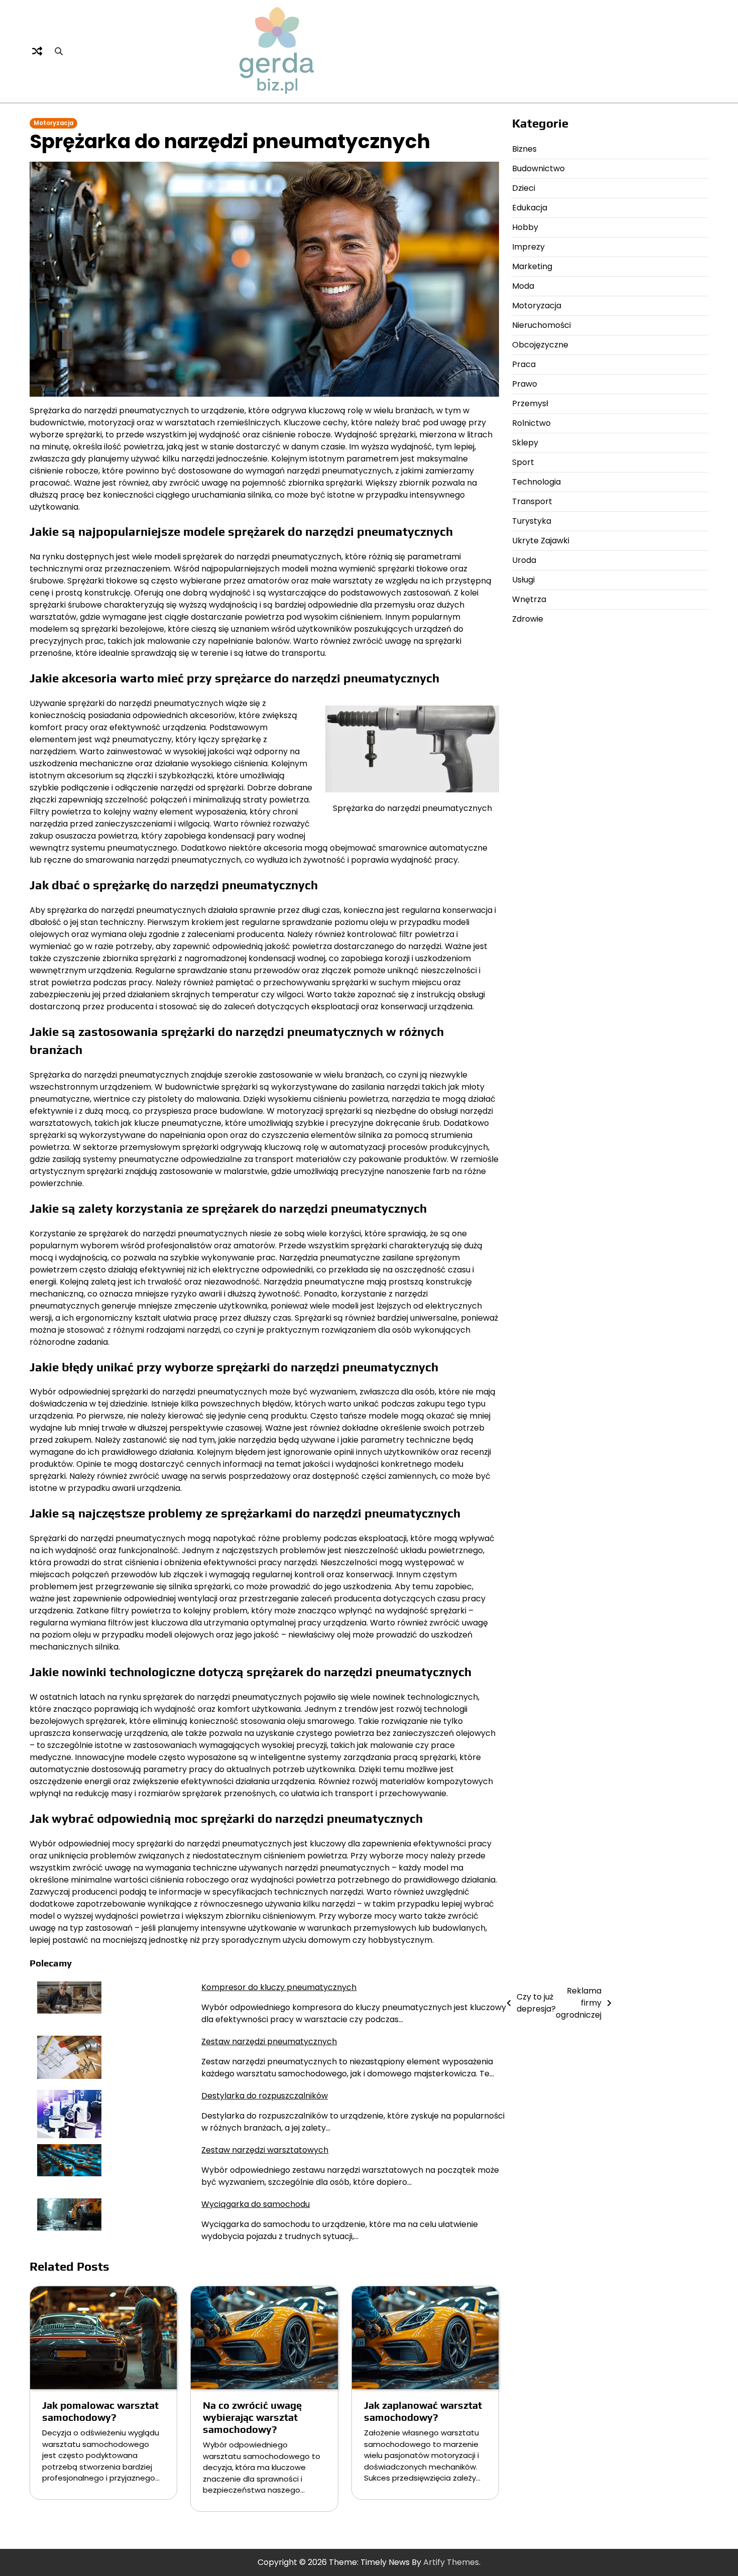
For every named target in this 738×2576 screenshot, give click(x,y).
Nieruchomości (541, 325)
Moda (523, 286)
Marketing (532, 266)
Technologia (536, 482)
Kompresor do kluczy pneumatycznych (279, 1987)
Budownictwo (538, 168)
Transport (532, 501)
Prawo (525, 384)
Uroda (524, 560)
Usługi (523, 580)
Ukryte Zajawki (541, 541)
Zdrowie (528, 619)
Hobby (525, 227)
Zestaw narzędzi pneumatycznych (269, 2041)
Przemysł (530, 403)
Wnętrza (529, 599)
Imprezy (528, 247)
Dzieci (524, 188)
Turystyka (532, 521)
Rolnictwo (531, 423)
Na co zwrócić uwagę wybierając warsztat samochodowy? (252, 2417)
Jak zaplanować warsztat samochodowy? (423, 2411)
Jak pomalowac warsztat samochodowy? (100, 2411)
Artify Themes (451, 2562)
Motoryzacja (53, 123)
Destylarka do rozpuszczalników (265, 2096)
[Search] (59, 51)
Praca (524, 364)
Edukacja (530, 208)
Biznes (524, 149)
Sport (523, 462)
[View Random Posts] (37, 51)
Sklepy (525, 443)
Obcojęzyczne (540, 345)
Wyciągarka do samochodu (256, 2204)
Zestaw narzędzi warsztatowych (265, 2150)
